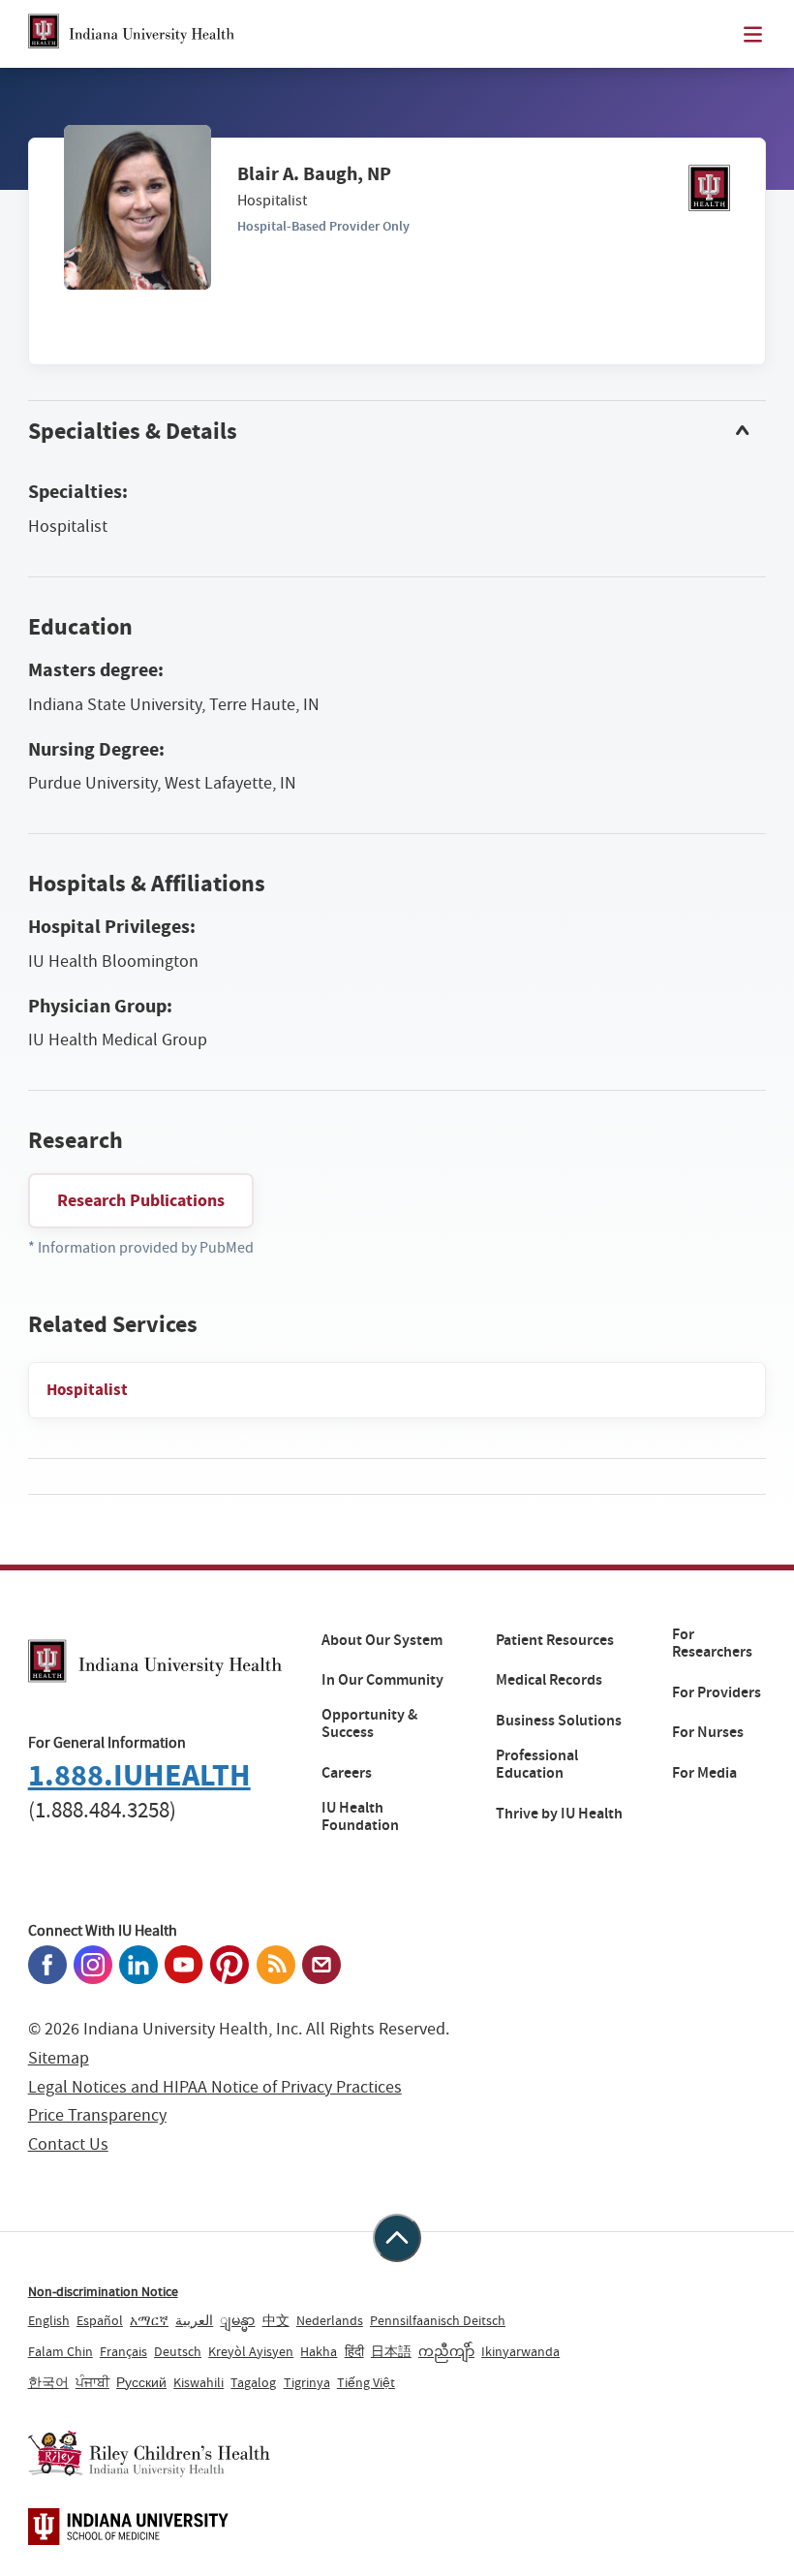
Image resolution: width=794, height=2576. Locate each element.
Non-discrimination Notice (103, 2291)
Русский (141, 2382)
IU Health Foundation (360, 1817)
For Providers (717, 1692)
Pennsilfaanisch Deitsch (438, 2320)
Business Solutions (559, 1721)
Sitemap (59, 2058)
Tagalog (253, 2382)
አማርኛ (149, 2320)
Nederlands (330, 2320)
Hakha (319, 2351)
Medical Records (549, 1680)
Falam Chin (61, 2351)
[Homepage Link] (131, 34)
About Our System (382, 1640)
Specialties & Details (133, 431)
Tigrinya (307, 2382)
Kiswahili (198, 2382)
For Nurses (708, 1732)
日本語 (391, 2351)
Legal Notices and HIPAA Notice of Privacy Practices (215, 2087)
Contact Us (68, 2144)
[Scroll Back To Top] (397, 2238)
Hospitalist (87, 1390)
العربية (194, 2320)
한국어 (48, 2382)
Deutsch (178, 2351)
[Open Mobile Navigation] (753, 34)
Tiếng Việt (366, 2382)
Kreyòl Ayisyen (251, 2351)
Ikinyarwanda (520, 2351)
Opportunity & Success (369, 1724)
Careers (347, 1773)
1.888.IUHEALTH (139, 1775)
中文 (276, 2320)
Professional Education (537, 1765)
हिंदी (354, 2351)
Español (100, 2320)
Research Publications (141, 1200)
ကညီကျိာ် (446, 2351)
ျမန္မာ (237, 2320)
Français (123, 2351)
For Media (704, 1773)
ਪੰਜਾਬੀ (92, 2382)
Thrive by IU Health (559, 1814)
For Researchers (712, 1644)
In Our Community (382, 1680)
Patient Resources (555, 1640)
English (49, 2320)
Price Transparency (97, 2115)
